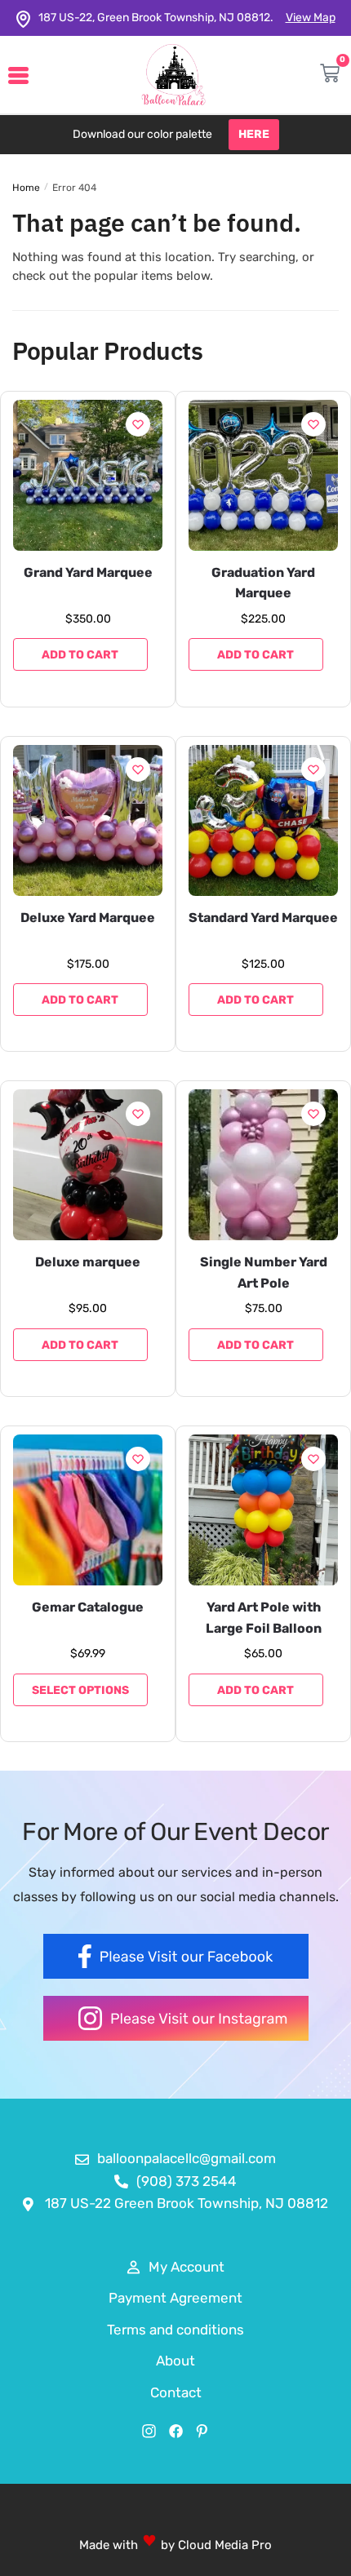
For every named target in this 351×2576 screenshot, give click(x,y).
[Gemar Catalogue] (88, 1510)
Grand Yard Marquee (88, 572)
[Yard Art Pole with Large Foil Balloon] (263, 1510)
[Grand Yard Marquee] (88, 475)
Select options (80, 1690)
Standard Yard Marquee (263, 918)
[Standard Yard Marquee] (263, 820)
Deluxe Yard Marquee (88, 918)
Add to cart (80, 655)
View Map (311, 18)
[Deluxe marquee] (88, 1165)
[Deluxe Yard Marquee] (88, 820)
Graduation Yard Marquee (263, 583)
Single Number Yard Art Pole (264, 1272)
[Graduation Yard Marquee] (263, 475)
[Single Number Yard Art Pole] (263, 1165)
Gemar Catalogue (88, 1607)
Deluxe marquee (88, 1262)
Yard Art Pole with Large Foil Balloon (264, 1618)
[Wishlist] (138, 424)
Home (26, 188)
